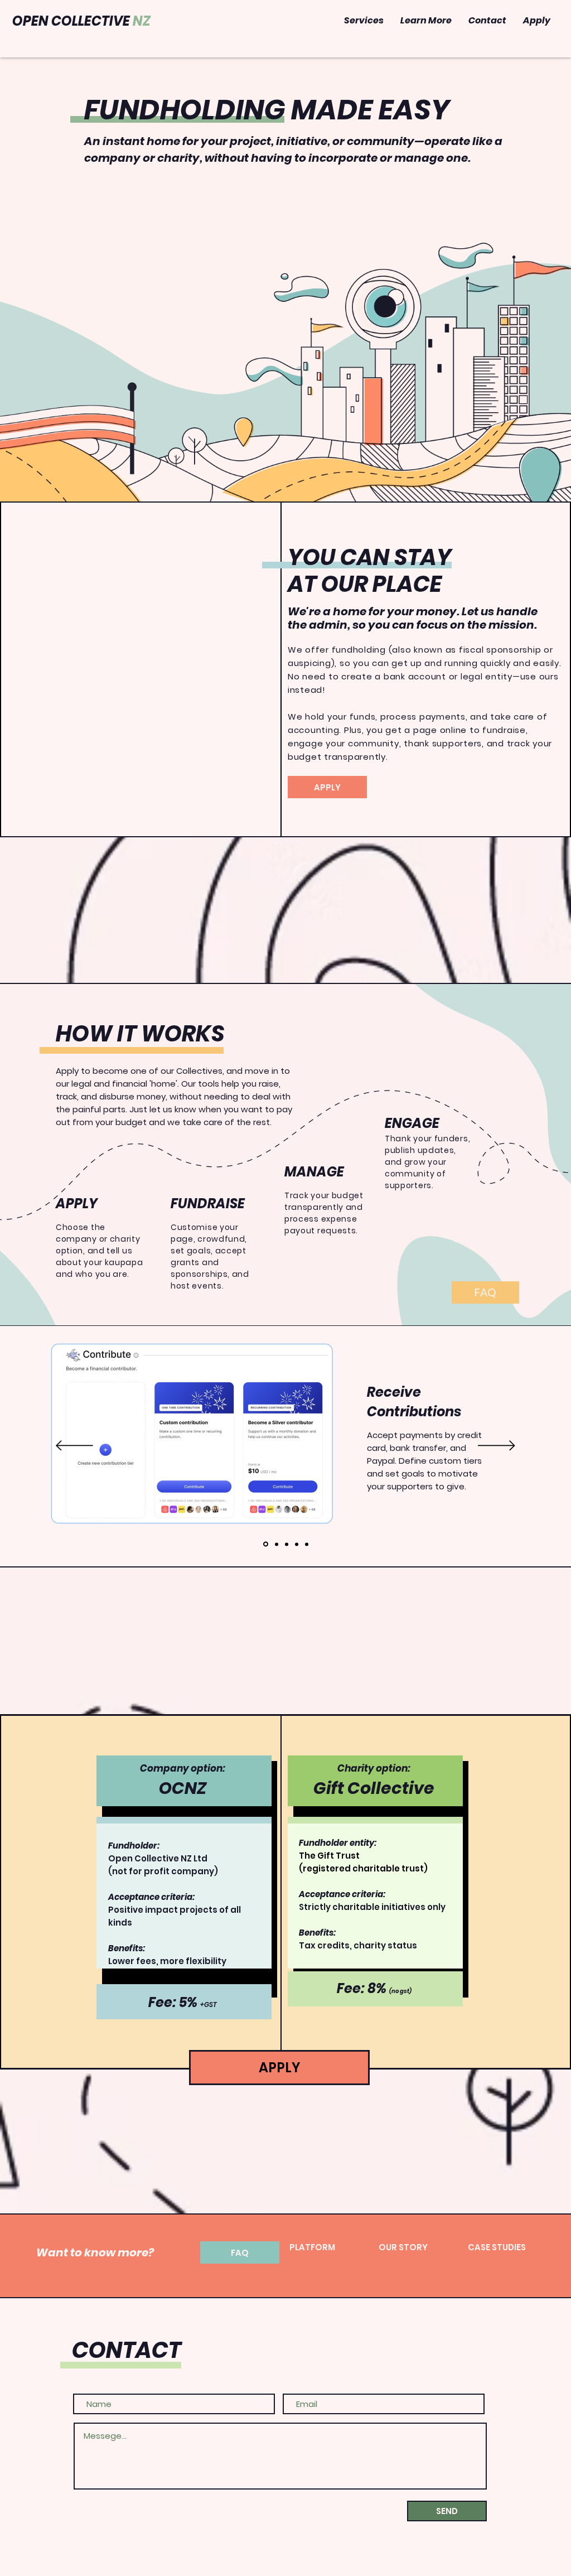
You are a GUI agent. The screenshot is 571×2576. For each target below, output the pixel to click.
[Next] (497, 1446)
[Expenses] (277, 1544)
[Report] (307, 1544)
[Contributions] (266, 1544)
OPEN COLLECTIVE (81, 21)
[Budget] (287, 1544)
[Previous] (74, 1446)
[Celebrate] (297, 1544)
